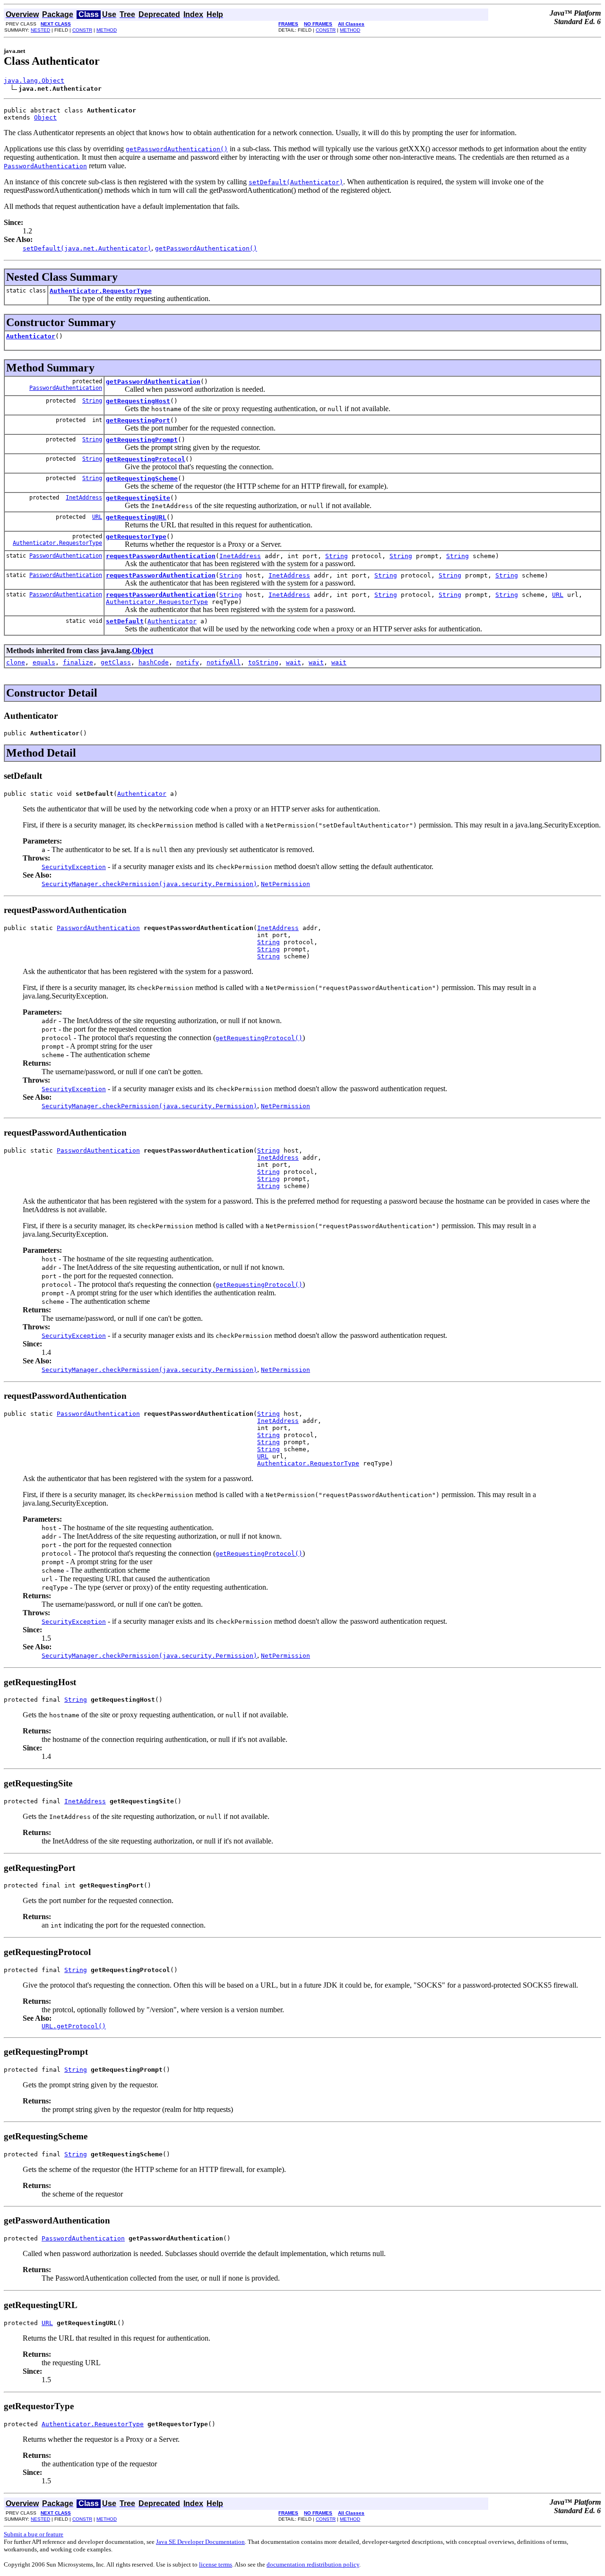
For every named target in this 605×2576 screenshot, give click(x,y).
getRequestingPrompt (142, 440)
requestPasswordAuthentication (161, 556)
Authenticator (31, 336)
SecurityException (74, 867)
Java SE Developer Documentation (200, 2542)
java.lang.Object (34, 81)
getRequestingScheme (142, 478)
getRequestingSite (138, 498)
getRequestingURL (136, 517)
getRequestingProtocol (146, 459)
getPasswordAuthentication (153, 382)
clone (16, 662)
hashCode (154, 662)
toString (263, 662)
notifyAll (224, 662)
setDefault (125, 621)
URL (97, 517)
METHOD (107, 30)
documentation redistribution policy (313, 2564)
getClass (116, 662)
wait (294, 662)
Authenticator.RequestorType (101, 291)
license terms (216, 2564)
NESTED (40, 30)
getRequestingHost (138, 401)
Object (45, 117)
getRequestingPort (138, 420)
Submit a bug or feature (34, 2534)
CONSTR (82, 30)
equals (44, 662)
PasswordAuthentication (66, 388)
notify (188, 662)
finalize (78, 662)
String (92, 401)
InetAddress (84, 498)
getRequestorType (136, 537)
